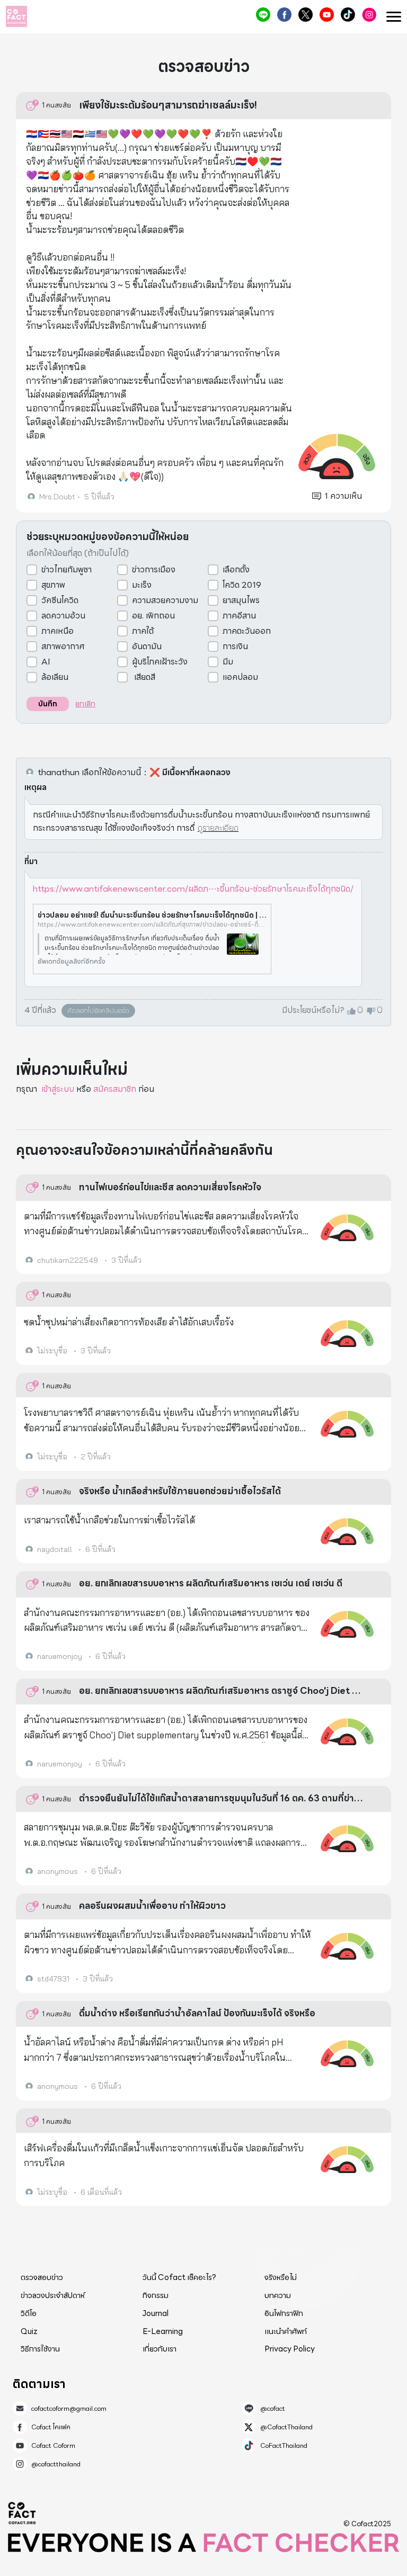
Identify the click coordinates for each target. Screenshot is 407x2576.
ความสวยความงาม (165, 600)
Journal (156, 2313)
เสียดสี (144, 677)
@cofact (263, 15)
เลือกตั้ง (236, 570)
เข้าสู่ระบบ (58, 1089)
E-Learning (163, 2331)
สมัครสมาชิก (115, 1089)
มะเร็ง (142, 585)
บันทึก (48, 704)
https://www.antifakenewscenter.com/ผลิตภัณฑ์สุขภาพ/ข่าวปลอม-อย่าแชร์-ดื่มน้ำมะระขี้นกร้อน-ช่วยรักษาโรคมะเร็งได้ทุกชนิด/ (152, 925)
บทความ (278, 2295)
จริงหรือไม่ (281, 2277)
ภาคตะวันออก (247, 631)
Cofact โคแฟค (284, 15)
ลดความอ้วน (63, 616)
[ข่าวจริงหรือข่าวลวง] (16, 16)
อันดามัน (147, 647)
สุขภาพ (53, 585)
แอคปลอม (240, 677)
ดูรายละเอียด (218, 828)
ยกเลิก (85, 704)
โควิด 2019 (242, 585)
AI (46, 662)
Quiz (29, 2331)
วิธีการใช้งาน (40, 2349)
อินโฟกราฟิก (284, 2313)
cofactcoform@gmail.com (69, 2409)
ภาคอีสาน (239, 616)
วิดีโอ (29, 2313)
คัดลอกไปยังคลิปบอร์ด (98, 1011)
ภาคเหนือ (57, 631)
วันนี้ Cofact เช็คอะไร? (179, 2277)
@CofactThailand (306, 15)
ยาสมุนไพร (241, 600)
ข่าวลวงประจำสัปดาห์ (53, 2295)
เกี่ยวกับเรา (160, 2349)
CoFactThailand (348, 15)
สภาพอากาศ (63, 647)
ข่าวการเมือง (154, 570)
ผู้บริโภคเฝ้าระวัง (160, 662)
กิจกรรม (156, 2295)
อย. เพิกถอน (153, 616)
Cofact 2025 (22, 2513)
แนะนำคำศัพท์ (286, 2331)
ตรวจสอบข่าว (42, 2277)
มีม (228, 662)
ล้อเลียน (55, 677)
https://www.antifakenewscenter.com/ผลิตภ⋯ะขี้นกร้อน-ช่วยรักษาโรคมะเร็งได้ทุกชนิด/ (193, 889)
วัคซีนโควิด (60, 600)
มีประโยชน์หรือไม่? (313, 1010)
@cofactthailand (369, 15)
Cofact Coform (327, 15)
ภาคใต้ (143, 631)
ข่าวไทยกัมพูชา (67, 570)
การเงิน (235, 647)
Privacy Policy (290, 2349)
